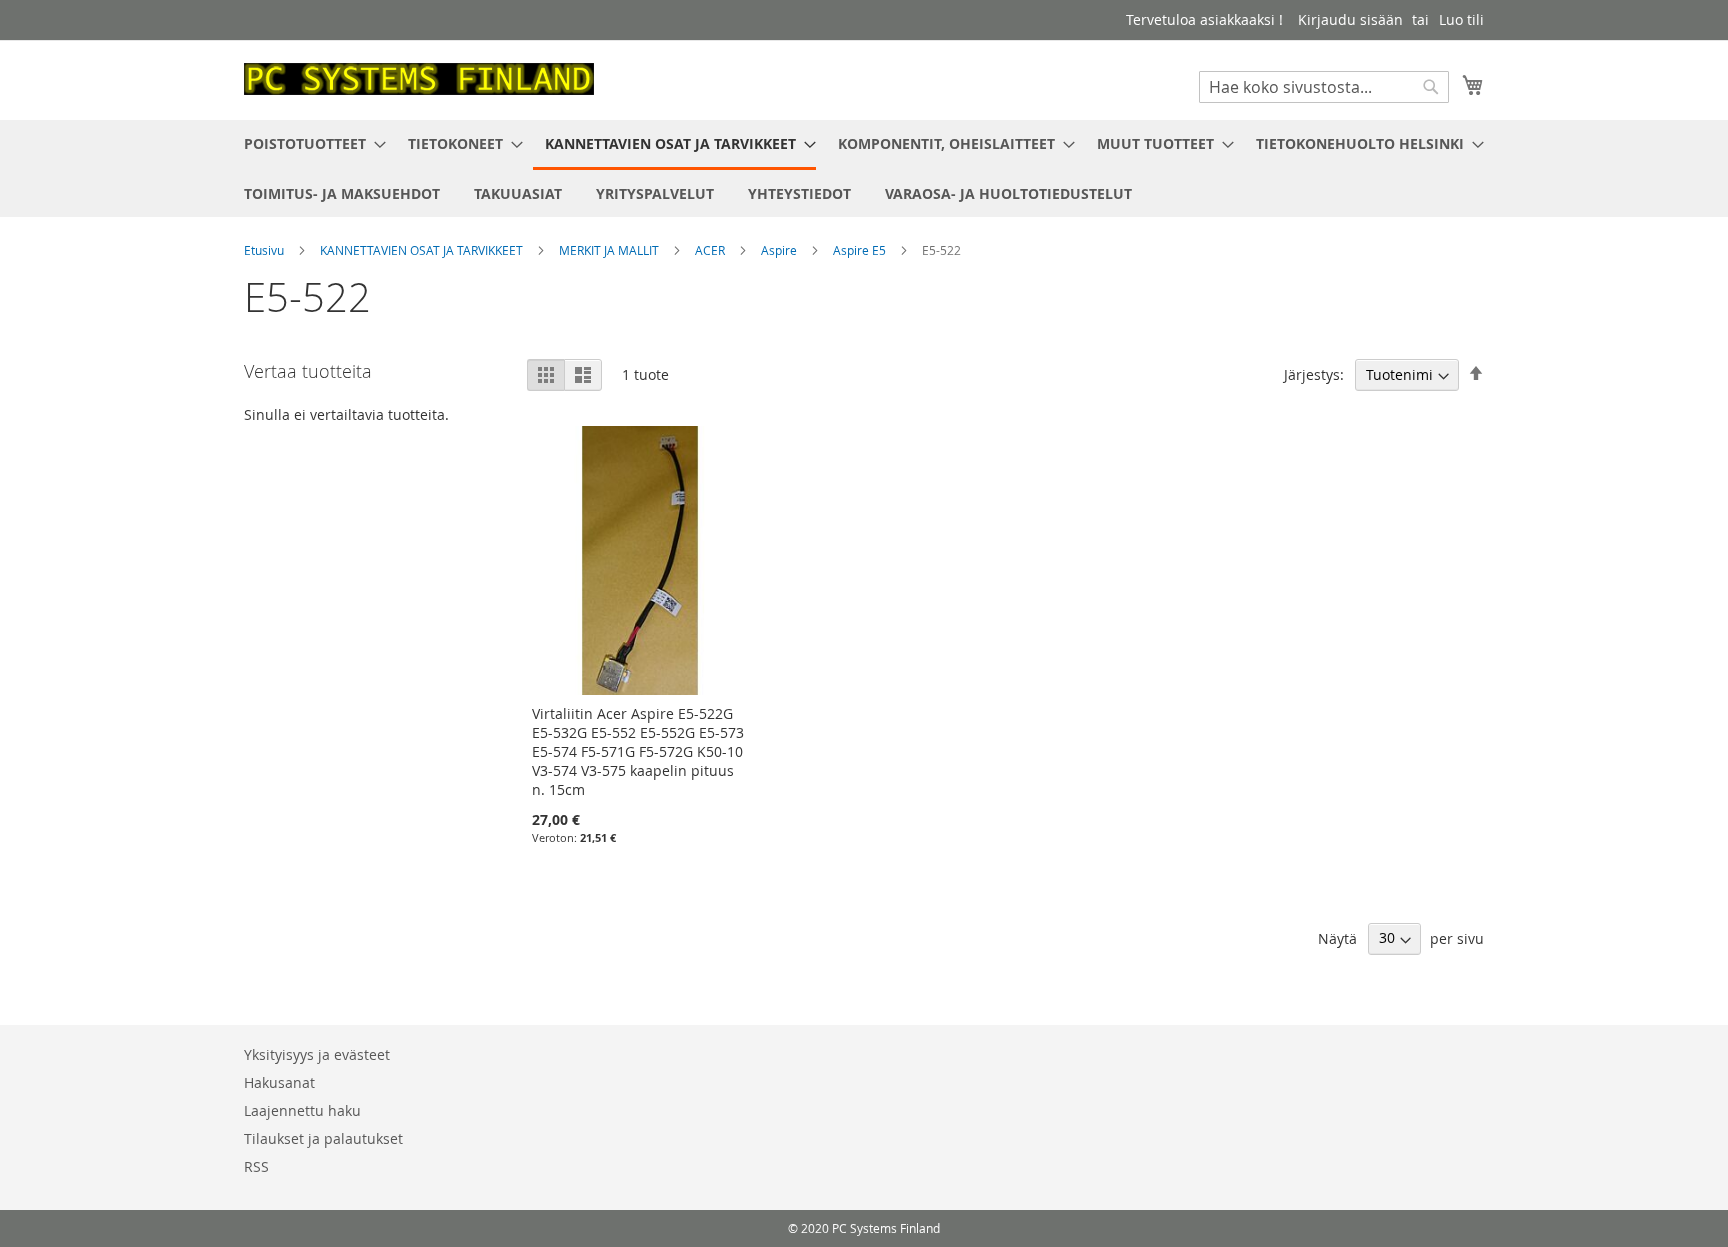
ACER (711, 250)
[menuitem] (309, 143)
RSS (256, 1166)
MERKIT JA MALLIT (610, 250)
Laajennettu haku (302, 1110)
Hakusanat (279, 1082)
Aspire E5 (861, 250)
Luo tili (1461, 19)
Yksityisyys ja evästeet (317, 1054)
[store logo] (419, 79)
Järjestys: (1314, 374)
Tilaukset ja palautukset (323, 1138)
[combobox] (1324, 87)
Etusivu (265, 250)
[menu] (864, 168)
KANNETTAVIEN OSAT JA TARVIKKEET (423, 250)
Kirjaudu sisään (1350, 19)
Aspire (780, 250)
